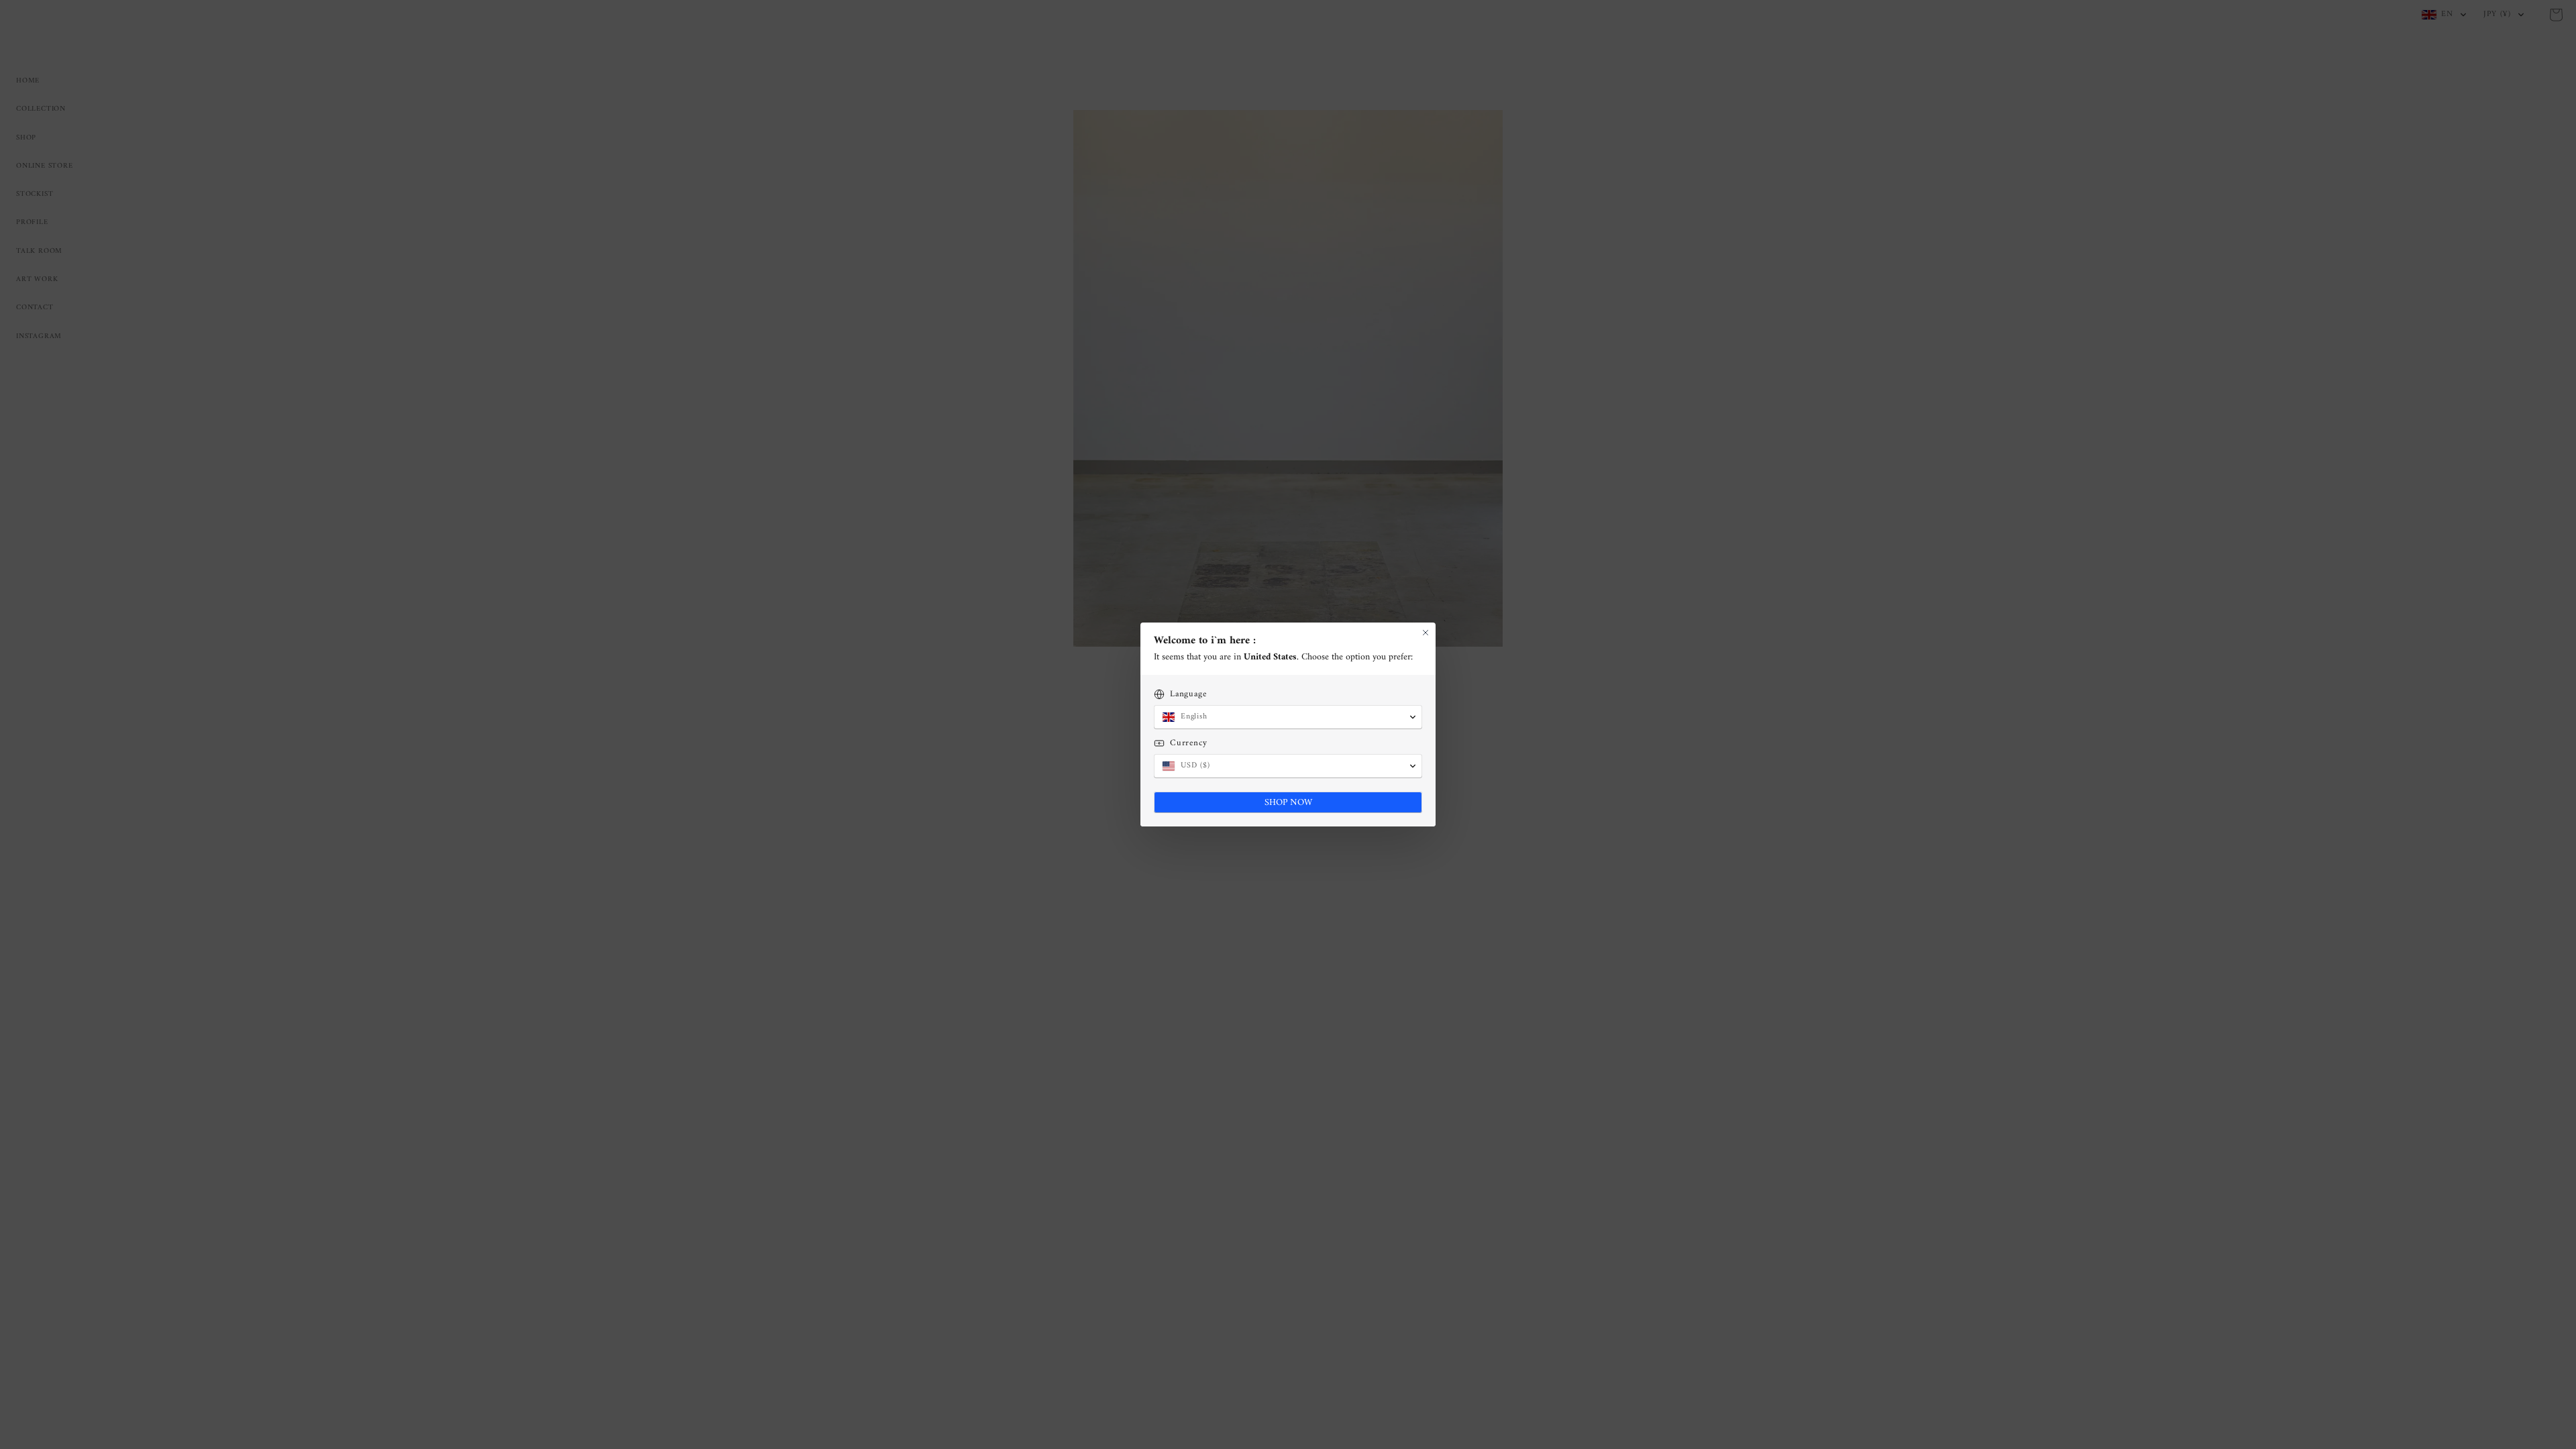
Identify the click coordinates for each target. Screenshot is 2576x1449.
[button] (1288, 717)
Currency (1188, 743)
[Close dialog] (1426, 633)
